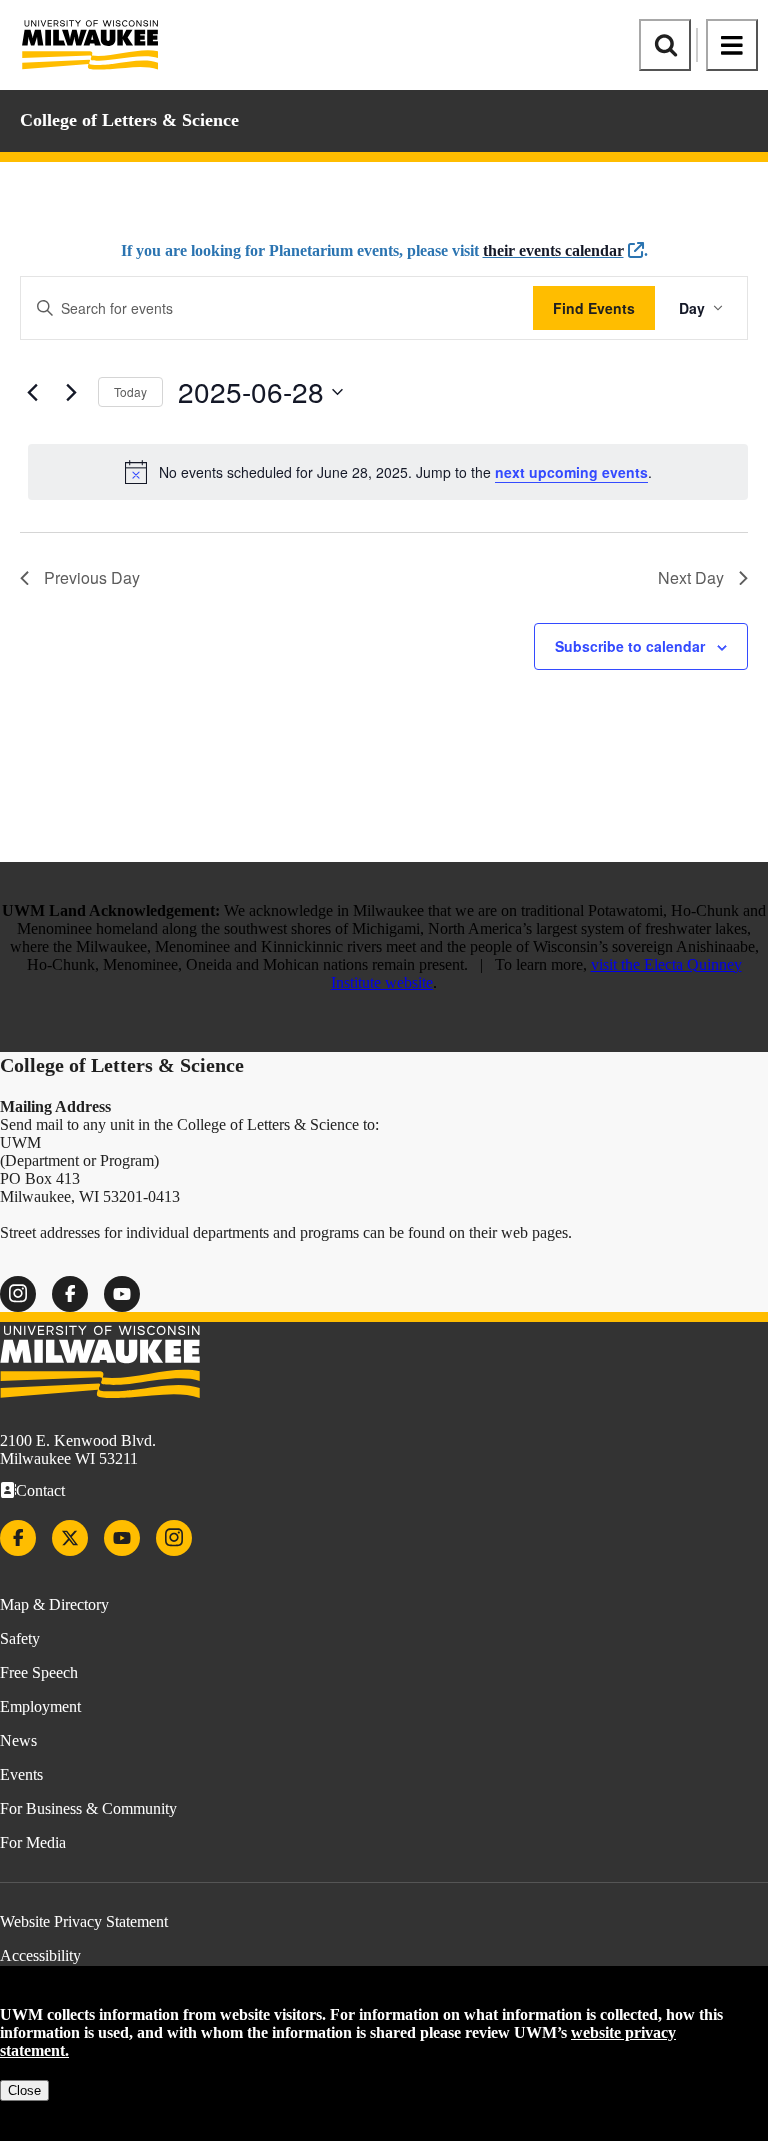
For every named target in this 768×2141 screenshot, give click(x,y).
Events (21, 1774)
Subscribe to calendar (630, 646)
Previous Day (92, 577)
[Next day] (71, 392)
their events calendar (553, 250)
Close (24, 2090)
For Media (33, 1842)
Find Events (594, 308)
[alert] (388, 472)
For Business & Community (88, 1808)
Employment (40, 1706)
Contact (40, 1490)
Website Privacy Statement (84, 1921)
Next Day (691, 577)
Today (130, 391)
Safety (20, 1638)
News (18, 1740)
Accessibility (40, 1955)
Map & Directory (54, 1604)
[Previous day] (32, 392)
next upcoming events (571, 472)
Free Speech (39, 1672)
